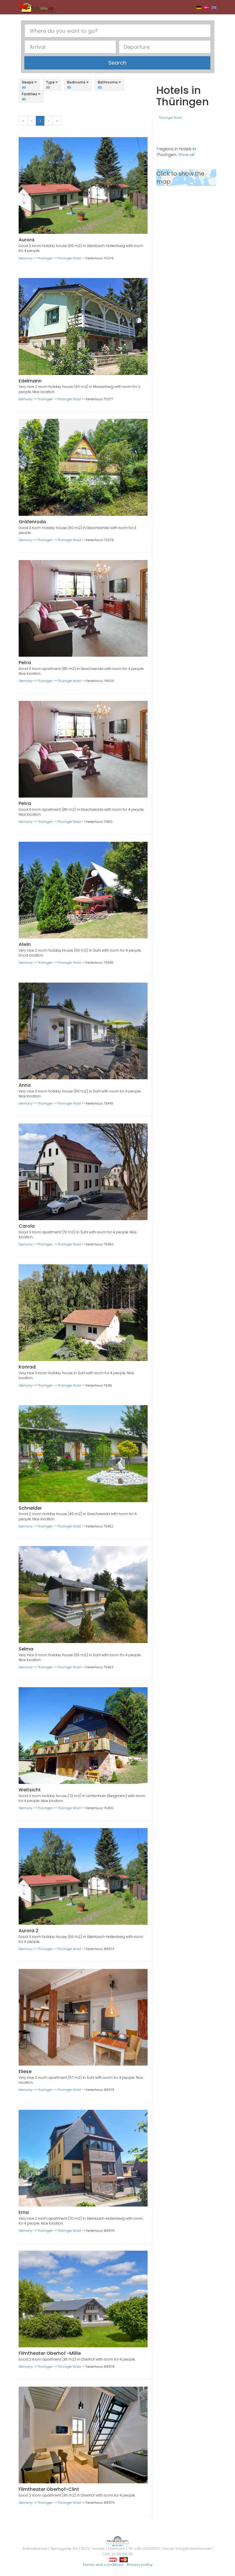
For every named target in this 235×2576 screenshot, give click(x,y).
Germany (26, 258)
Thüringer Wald (69, 258)
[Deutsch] (199, 7)
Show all (186, 155)
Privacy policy (140, 2565)
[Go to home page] (36, 7)
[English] (214, 7)
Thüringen (45, 258)
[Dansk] (206, 7)
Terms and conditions (103, 2565)
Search (117, 63)
